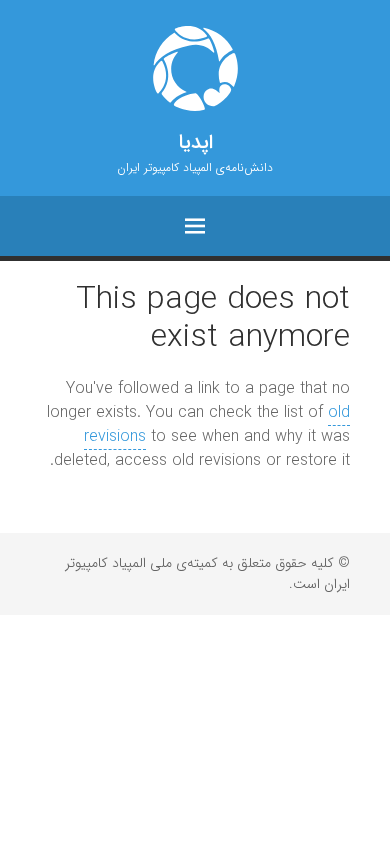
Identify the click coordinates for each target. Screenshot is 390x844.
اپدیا (195, 143)
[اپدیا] (195, 68)
